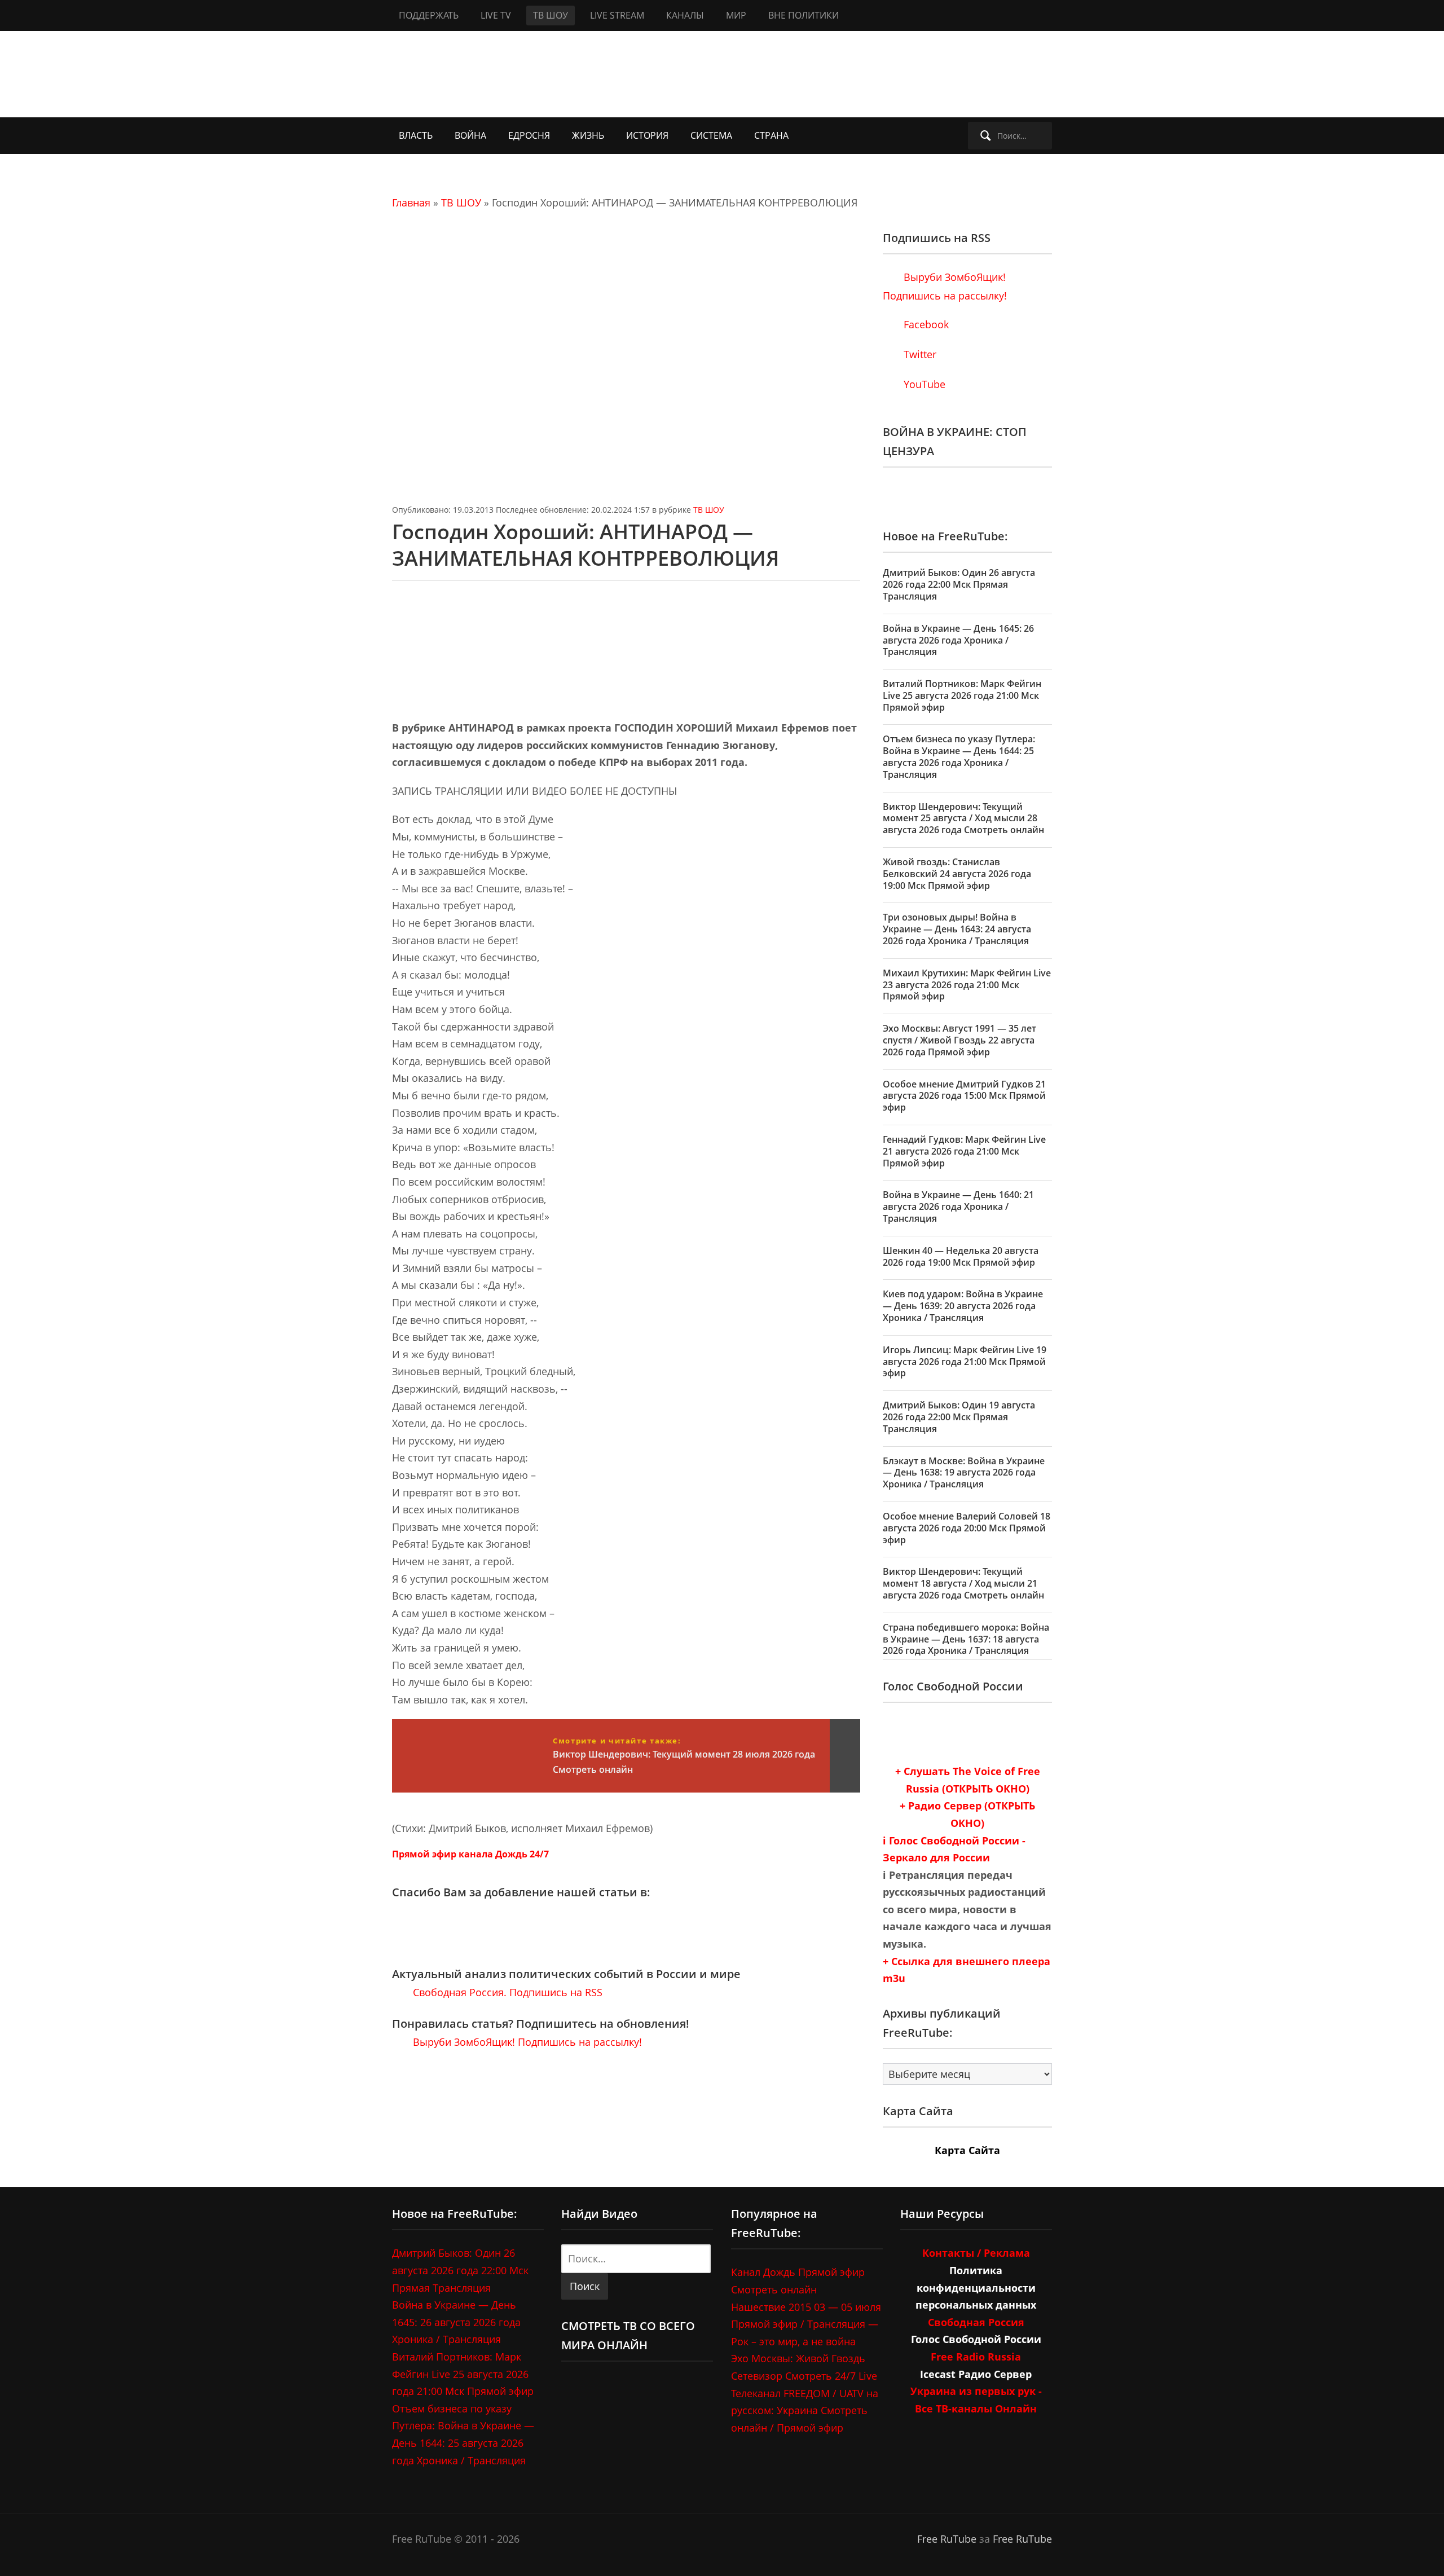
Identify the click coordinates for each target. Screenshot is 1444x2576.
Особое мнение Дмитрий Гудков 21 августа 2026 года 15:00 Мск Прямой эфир (964, 1096)
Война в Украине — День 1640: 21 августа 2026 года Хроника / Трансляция (958, 1206)
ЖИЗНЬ (588, 135)
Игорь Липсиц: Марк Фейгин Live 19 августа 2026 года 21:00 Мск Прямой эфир (965, 1362)
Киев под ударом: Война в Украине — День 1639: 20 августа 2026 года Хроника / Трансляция (963, 1306)
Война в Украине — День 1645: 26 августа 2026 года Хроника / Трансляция (958, 640)
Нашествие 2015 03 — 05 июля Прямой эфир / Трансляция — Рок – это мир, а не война (806, 2324)
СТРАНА (771, 135)
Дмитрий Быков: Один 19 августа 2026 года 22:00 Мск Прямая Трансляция (959, 1417)
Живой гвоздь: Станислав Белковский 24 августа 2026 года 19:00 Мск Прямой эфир (957, 874)
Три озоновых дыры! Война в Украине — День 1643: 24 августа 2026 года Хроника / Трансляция (957, 929)
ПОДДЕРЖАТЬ (429, 15)
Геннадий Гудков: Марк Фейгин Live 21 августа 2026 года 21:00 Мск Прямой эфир (964, 1151)
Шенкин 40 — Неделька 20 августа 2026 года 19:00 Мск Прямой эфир (961, 1256)
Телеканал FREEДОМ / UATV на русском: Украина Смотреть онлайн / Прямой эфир (805, 2410)
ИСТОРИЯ (647, 135)
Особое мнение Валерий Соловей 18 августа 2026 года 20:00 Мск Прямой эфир (967, 1528)
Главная (411, 202)
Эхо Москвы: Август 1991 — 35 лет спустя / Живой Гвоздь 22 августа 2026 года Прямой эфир (959, 1040)
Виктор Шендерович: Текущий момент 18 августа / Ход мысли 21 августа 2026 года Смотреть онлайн (963, 1583)
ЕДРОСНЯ (529, 135)
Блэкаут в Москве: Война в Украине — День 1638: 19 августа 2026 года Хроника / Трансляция (964, 1473)
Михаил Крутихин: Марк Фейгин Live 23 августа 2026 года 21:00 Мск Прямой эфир (967, 985)
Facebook (925, 324)
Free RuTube (947, 2539)
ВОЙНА (470, 135)
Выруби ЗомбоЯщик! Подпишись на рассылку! (526, 2042)
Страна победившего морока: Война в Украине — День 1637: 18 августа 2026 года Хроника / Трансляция (966, 1639)
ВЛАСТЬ (416, 135)
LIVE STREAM (617, 15)
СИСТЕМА (711, 135)
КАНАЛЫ (685, 15)
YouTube (923, 384)
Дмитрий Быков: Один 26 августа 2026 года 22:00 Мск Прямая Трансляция (959, 584)
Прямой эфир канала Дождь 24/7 (470, 1854)
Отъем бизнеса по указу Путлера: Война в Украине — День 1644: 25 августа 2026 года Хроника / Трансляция (959, 756)
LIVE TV (496, 15)
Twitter (919, 354)
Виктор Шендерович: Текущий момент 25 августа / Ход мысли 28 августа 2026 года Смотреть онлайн (963, 818)
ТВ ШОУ (551, 15)
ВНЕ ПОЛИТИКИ (804, 15)
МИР (736, 15)
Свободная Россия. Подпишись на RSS (506, 1992)
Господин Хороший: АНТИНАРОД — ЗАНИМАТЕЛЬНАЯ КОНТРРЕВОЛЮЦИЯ (585, 545)
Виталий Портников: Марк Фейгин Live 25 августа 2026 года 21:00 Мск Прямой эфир (962, 695)
